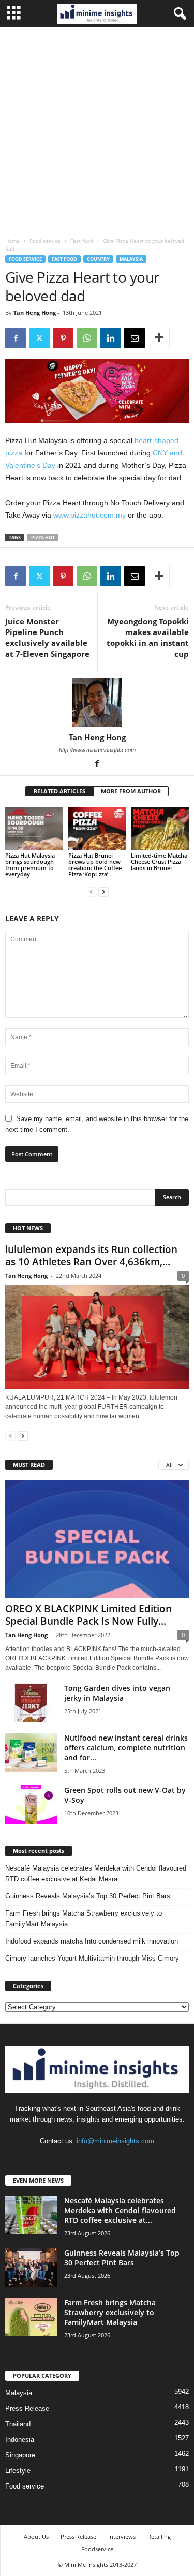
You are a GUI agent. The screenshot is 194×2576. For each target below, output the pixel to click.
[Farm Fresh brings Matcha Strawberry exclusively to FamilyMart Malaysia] (31, 2317)
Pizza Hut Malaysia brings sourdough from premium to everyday (30, 865)
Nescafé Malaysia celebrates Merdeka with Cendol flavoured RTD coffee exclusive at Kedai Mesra (96, 1874)
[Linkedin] (111, 338)
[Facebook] (16, 338)
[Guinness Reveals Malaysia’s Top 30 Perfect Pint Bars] (31, 2267)
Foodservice (97, 2549)
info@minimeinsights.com (115, 2141)
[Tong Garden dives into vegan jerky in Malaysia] (31, 1703)
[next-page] (103, 892)
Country (98, 259)
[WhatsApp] (87, 338)
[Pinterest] (63, 338)
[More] (159, 338)
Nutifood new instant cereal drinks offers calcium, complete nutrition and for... (126, 1748)
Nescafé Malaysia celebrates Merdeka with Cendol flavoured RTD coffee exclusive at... (120, 2210)
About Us (36, 2536)
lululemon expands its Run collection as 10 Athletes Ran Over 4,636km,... (91, 1256)
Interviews (122, 2536)
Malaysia (131, 259)
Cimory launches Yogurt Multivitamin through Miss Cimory (92, 1958)
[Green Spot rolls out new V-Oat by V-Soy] (31, 1805)
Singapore (20, 2455)
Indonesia (20, 2440)
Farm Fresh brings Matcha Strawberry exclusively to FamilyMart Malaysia (84, 1919)
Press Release (27, 2409)
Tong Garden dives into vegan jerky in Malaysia (117, 1693)
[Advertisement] (97, 130)
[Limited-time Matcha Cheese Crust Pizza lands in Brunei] (160, 828)
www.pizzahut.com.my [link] (89, 515)
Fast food (82, 241)
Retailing (159, 2536)
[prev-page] (91, 892)
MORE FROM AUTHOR (131, 791)
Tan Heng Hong (35, 312)
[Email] (135, 338)
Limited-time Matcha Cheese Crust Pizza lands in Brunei (159, 862)
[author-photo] (97, 702)
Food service (45, 241)
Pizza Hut (43, 538)
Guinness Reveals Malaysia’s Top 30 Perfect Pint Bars (88, 1896)
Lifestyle (18, 2471)
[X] (39, 338)
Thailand (18, 2424)
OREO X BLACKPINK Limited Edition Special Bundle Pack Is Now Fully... (88, 1615)
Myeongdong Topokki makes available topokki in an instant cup (148, 637)
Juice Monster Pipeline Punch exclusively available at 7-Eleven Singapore (47, 637)
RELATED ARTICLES (59, 791)
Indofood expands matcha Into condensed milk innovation (92, 1941)
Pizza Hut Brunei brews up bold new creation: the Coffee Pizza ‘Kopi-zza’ (95, 865)
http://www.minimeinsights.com (97, 750)
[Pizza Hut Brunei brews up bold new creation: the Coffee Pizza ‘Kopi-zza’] (97, 828)
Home (12, 241)
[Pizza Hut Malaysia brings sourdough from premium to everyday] (34, 828)
